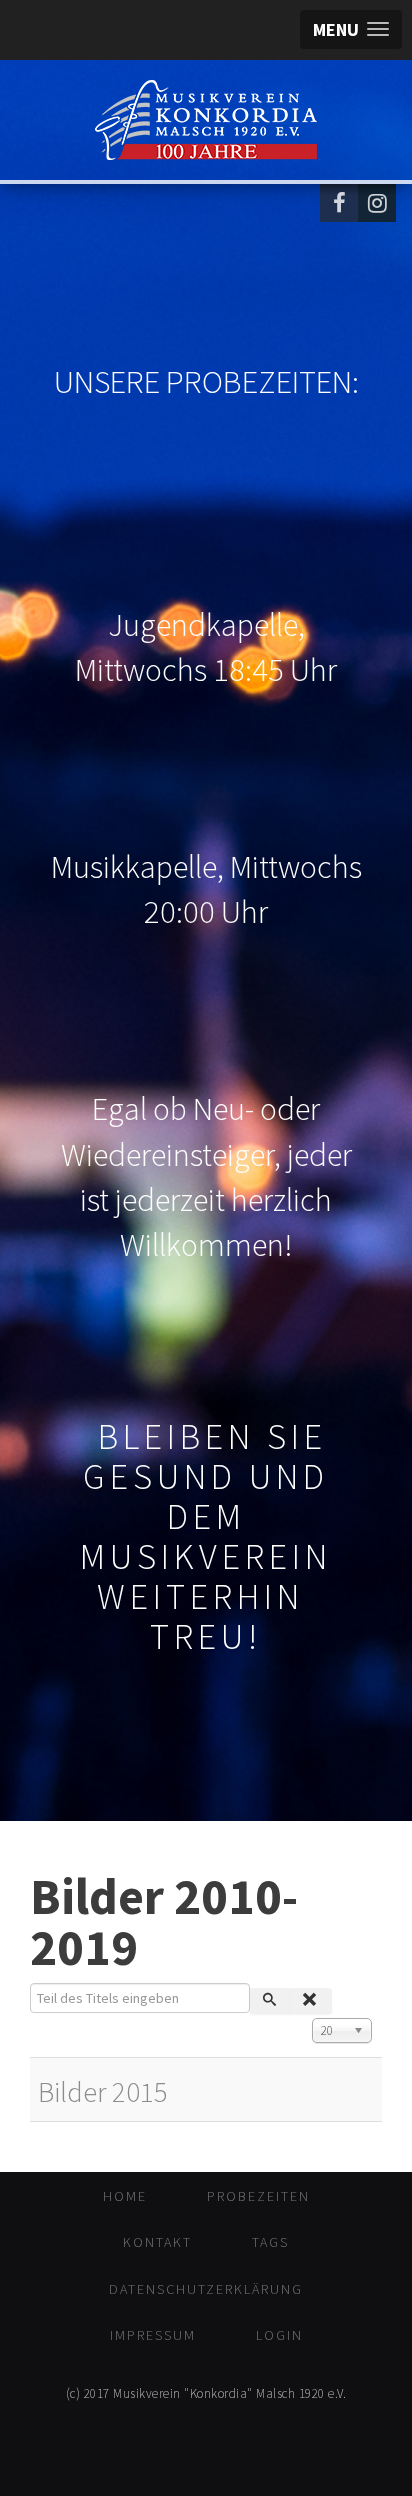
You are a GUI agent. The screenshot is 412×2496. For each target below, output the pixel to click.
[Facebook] (339, 203)
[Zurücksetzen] (310, 2001)
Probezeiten (258, 2196)
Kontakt (157, 2242)
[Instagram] (377, 203)
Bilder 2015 (103, 2092)
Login (279, 2335)
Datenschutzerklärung (206, 2289)
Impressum (153, 2335)
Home (125, 2196)
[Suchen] (270, 2001)
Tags (270, 2242)
